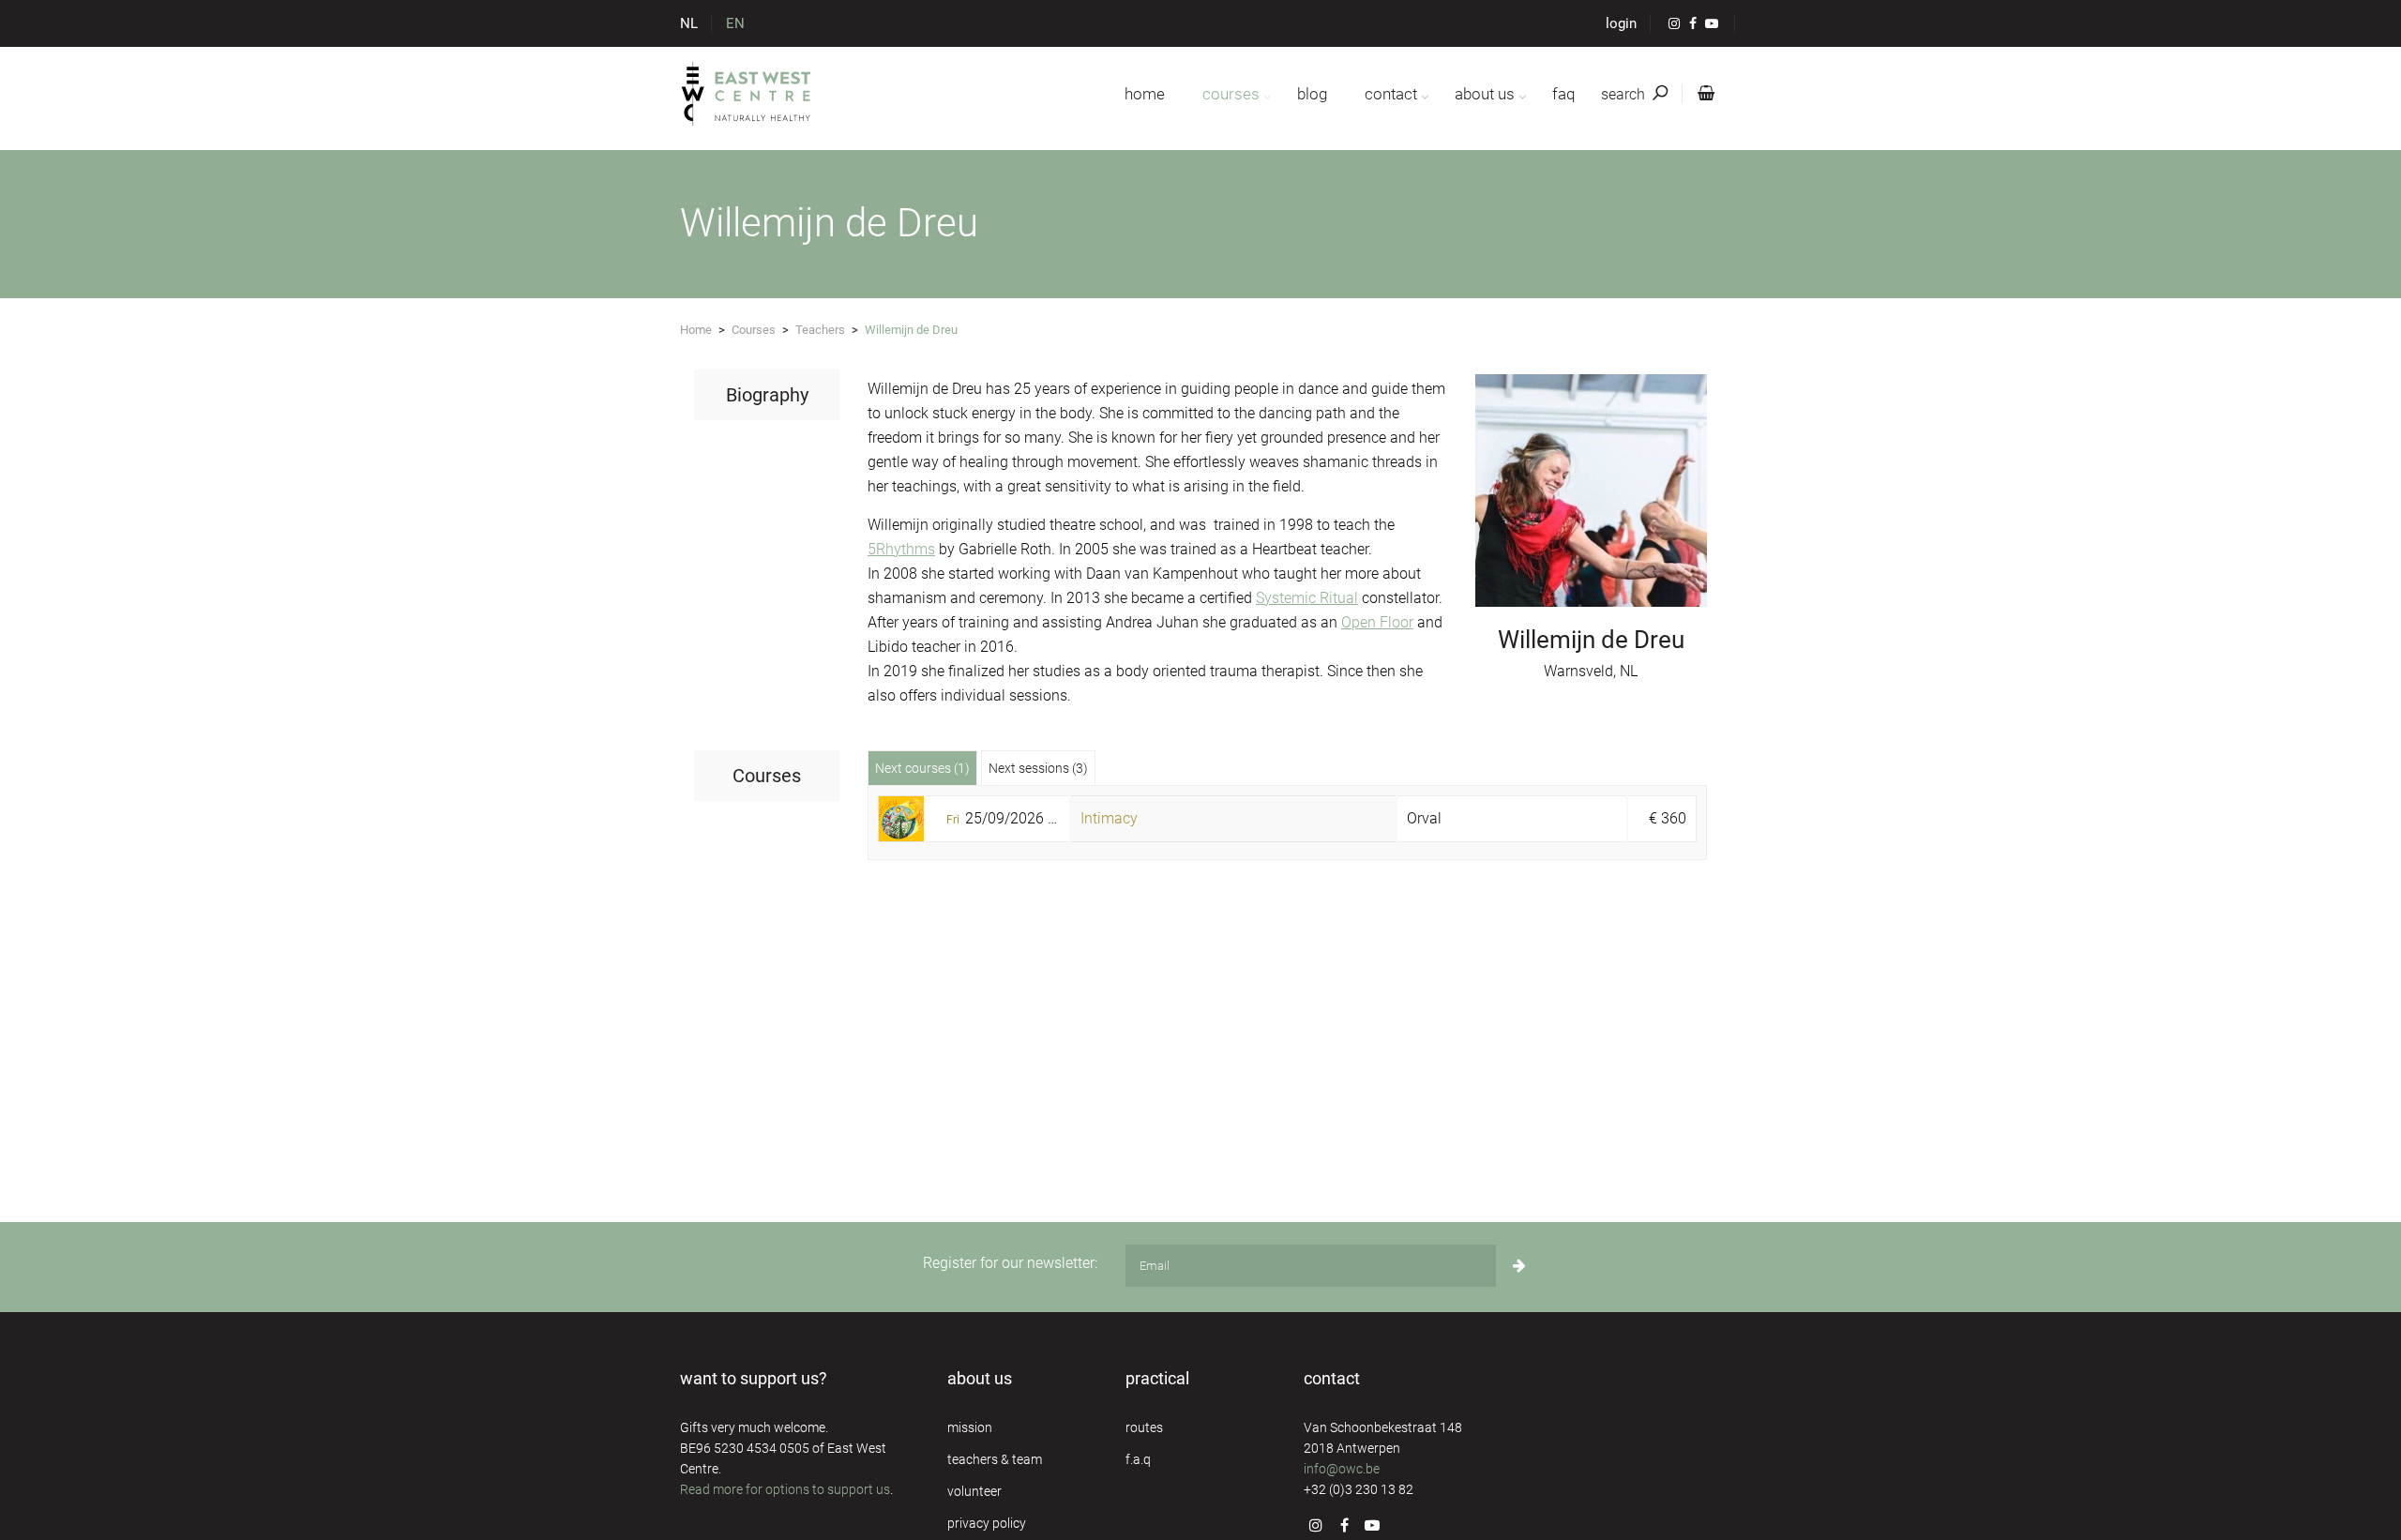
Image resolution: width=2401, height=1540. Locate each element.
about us (1485, 94)
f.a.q (1138, 1459)
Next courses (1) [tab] (922, 768)
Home (696, 330)
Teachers (820, 330)
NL (689, 23)
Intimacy (1109, 818)
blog (1312, 94)
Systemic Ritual (1307, 598)
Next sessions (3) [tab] (1038, 768)
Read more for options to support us (785, 1489)
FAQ (1563, 94)
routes (1144, 1427)
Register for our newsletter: (1010, 1263)
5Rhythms (901, 549)
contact (1391, 94)
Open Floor (1377, 622)
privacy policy (987, 1523)
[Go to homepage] (747, 94)
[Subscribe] (1519, 1266)
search (1625, 94)
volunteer (974, 1491)
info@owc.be (1342, 1469)
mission (970, 1427)
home (1145, 94)
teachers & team (995, 1459)
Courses (754, 330)
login (1621, 23)
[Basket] (1702, 94)
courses (1231, 94)
